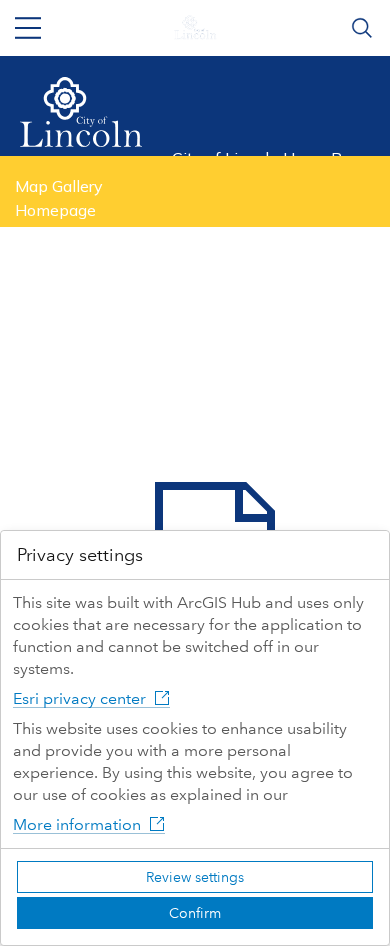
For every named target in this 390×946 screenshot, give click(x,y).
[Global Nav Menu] (28, 28)
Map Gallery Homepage (59, 198)
